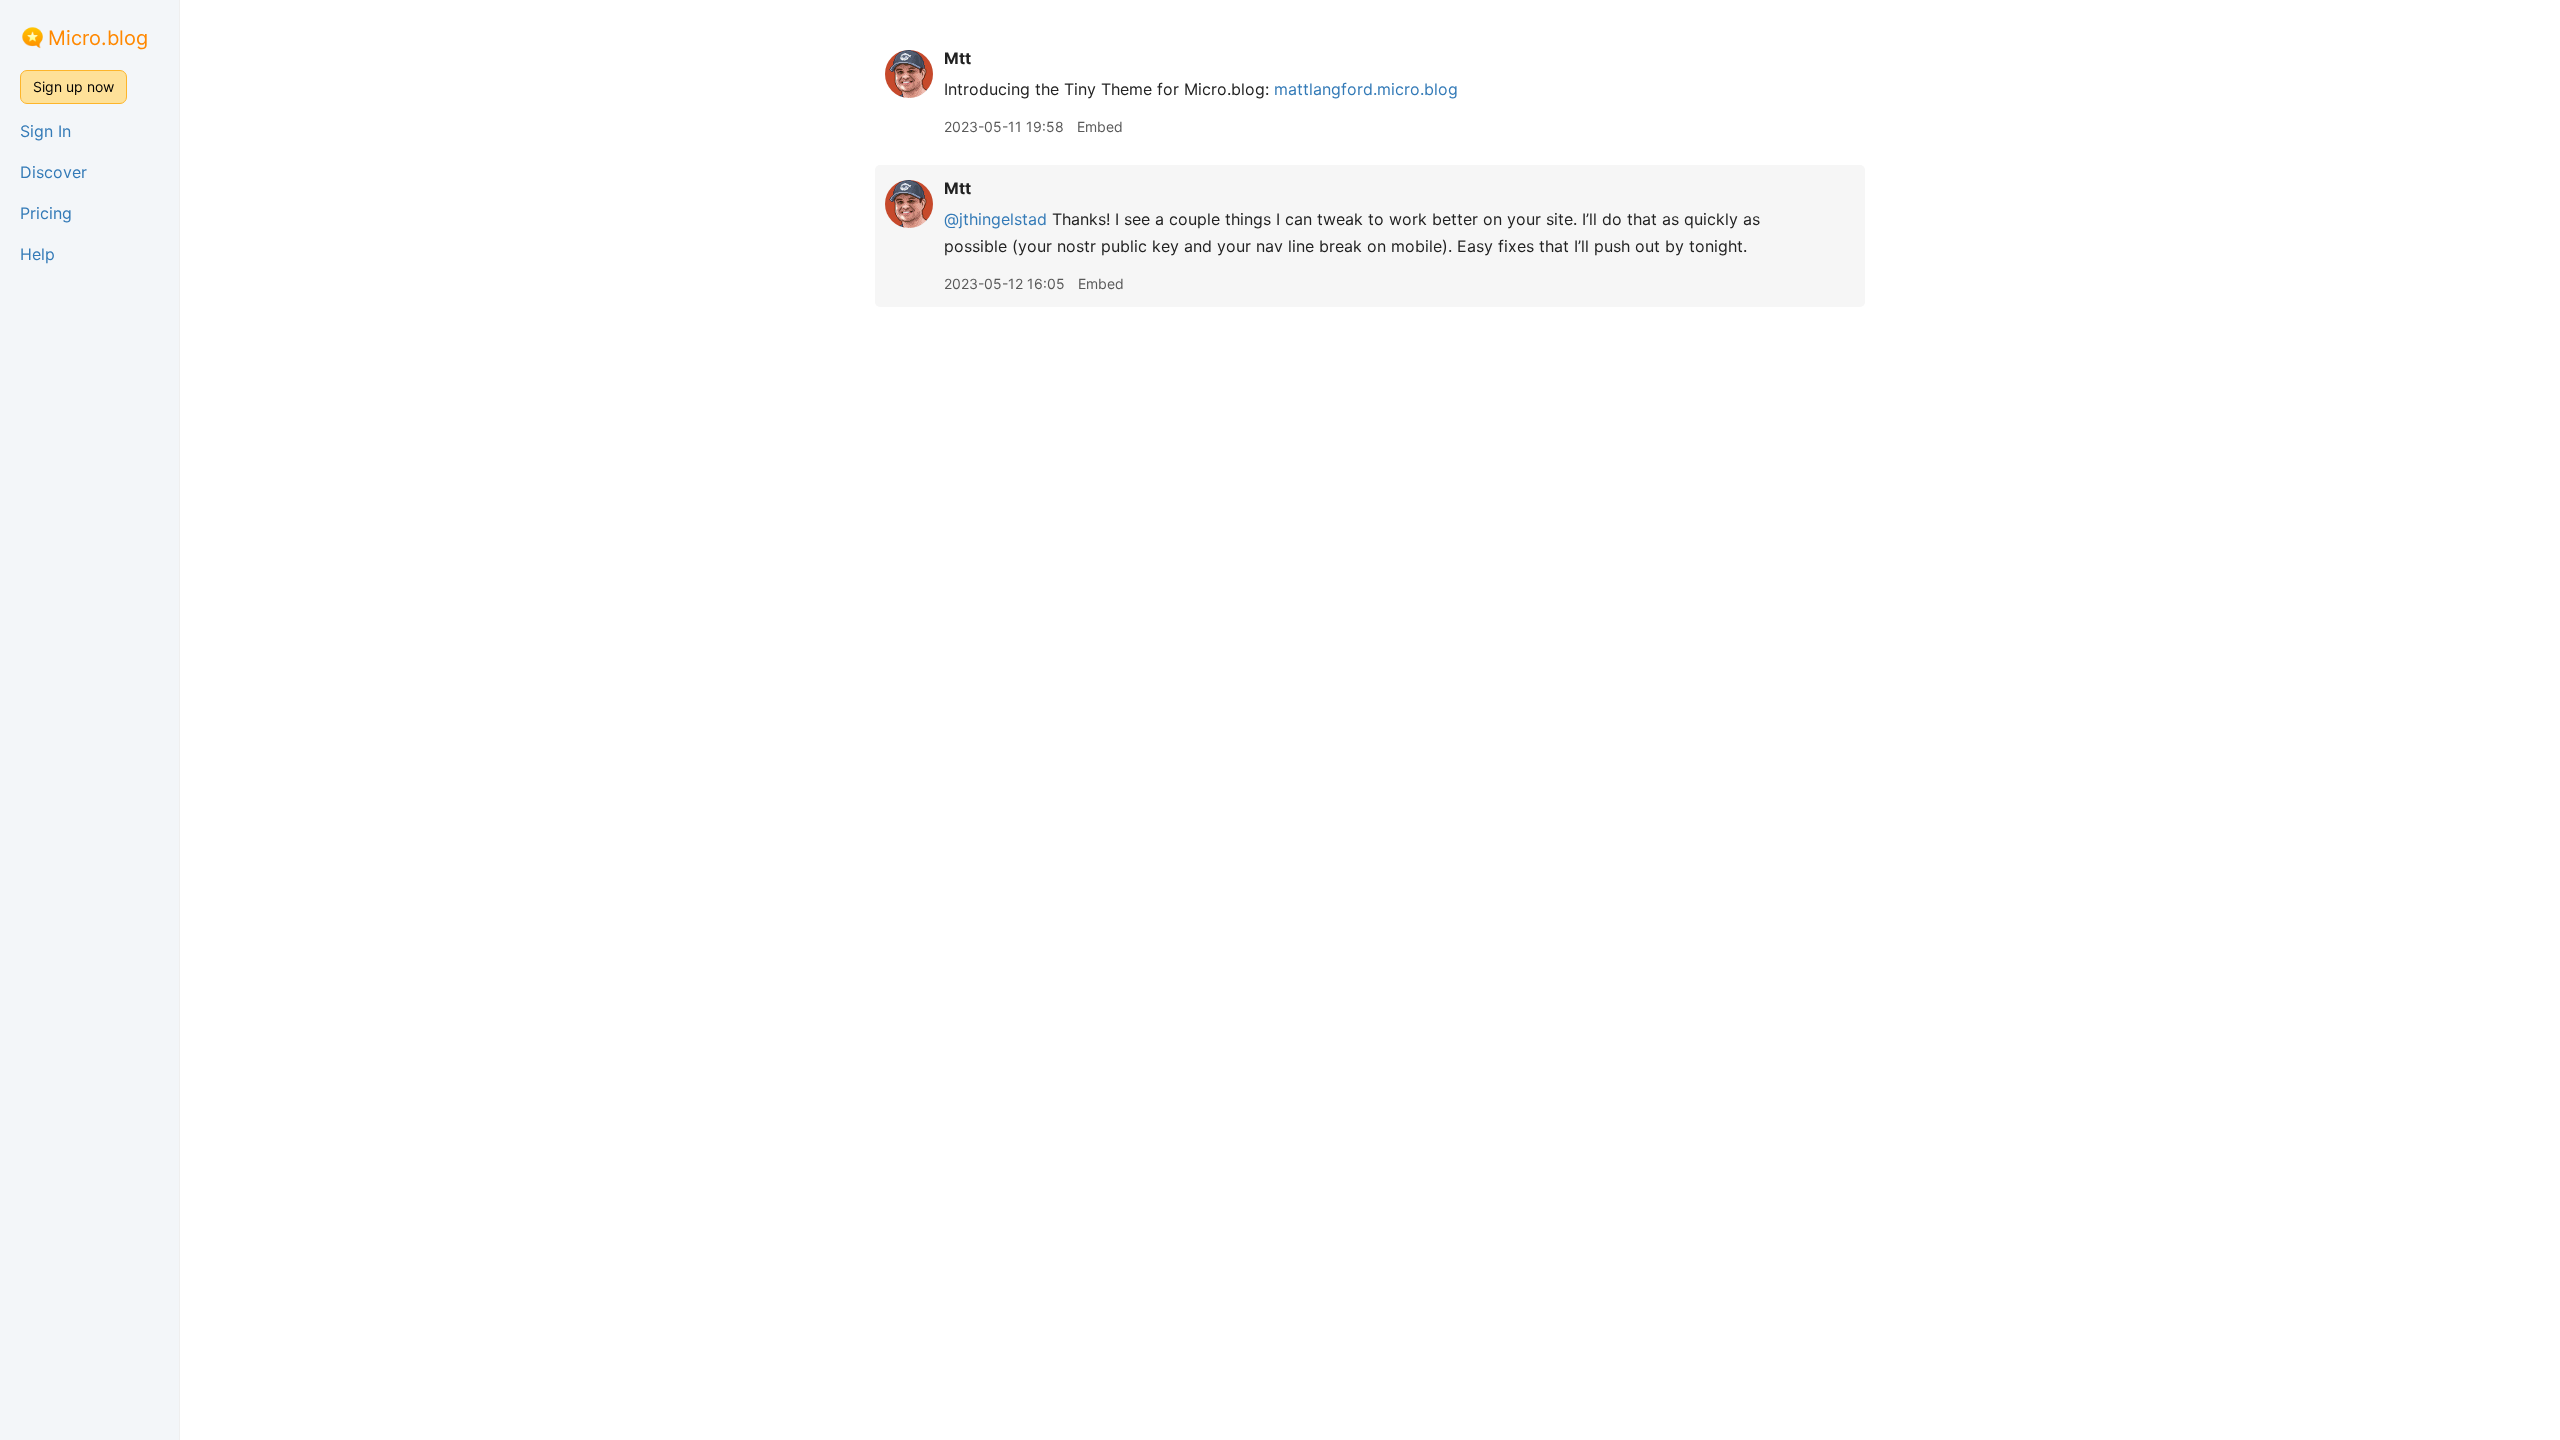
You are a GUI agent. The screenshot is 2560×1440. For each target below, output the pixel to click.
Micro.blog (98, 38)
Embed (1100, 126)
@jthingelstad (995, 219)
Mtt (957, 58)
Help (37, 254)
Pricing (46, 213)
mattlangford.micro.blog (1366, 89)
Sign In (45, 131)
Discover (53, 172)
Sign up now (73, 86)
